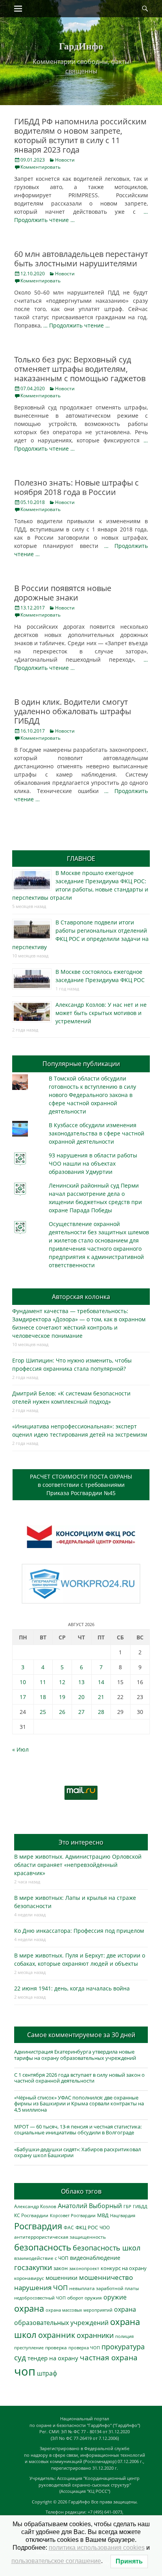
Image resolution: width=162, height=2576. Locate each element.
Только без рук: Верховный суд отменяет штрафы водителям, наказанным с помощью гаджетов (80, 369)
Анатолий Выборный (90, 2206)
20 (81, 1697)
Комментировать (40, 167)
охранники (95, 2335)
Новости (65, 160)
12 (62, 1682)
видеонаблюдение (95, 2258)
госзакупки (33, 2267)
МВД (103, 2215)
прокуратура (123, 2346)
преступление (29, 2348)
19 (62, 1697)
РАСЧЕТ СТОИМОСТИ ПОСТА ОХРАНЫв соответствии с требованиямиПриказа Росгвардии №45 (81, 1485)
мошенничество (106, 2277)
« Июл (20, 1749)
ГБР (127, 2206)
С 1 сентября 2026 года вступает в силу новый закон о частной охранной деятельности (79, 2078)
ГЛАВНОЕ (81, 859)
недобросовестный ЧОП (40, 2298)
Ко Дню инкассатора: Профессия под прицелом (79, 1931)
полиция (124, 2336)
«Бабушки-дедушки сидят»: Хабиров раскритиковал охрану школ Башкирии (77, 2152)
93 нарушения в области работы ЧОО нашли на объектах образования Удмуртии (93, 1163)
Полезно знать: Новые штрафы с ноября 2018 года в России (76, 487)
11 (43, 1682)
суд (20, 2358)
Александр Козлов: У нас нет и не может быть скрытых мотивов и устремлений (101, 1013)
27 (81, 1712)
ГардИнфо (81, 46)
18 (43, 1697)
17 (23, 1697)
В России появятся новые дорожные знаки (63, 593)
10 (23, 1682)
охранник (57, 2335)
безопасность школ (107, 2248)
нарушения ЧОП (41, 2288)
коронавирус (29, 2278)
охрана (29, 2308)
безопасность (43, 2247)
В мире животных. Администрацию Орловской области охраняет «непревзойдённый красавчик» (78, 1865)
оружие (115, 2297)
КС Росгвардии (31, 2215)
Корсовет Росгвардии (73, 2216)
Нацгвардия (123, 2215)
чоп (25, 2371)
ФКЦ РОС (87, 2227)
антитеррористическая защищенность (60, 2237)
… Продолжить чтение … (76, 325)
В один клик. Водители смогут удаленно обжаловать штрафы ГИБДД (73, 711)
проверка (56, 2347)
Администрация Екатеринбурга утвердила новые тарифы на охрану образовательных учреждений (75, 2055)
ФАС (69, 2227)
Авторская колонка (81, 1297)
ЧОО (105, 2228)
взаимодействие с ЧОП (41, 2258)
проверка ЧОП (84, 2348)
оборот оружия (85, 2298)
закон (61, 2268)
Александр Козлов (35, 2206)
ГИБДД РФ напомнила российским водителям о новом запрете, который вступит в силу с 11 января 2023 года (80, 136)
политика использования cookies (97, 2548)
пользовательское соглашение (56, 2561)
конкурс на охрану (124, 2268)
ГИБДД (140, 2206)
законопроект (84, 2268)
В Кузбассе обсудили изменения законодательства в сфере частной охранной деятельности (97, 1133)
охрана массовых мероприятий (79, 2310)
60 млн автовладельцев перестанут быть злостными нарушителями (81, 259)
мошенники (62, 2278)
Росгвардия (38, 2226)
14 (101, 1682)
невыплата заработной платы (104, 2288)
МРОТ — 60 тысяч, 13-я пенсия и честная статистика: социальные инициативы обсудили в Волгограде (78, 2130)
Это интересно (81, 1842)
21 (101, 1697)
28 (101, 1712)
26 (62, 1712)
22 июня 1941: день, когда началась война (72, 1988)
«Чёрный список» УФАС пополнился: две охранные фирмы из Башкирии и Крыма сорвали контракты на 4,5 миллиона (79, 2104)
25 (43, 1712)
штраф (47, 2373)
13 (81, 1682)
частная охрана (109, 2358)
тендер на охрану (53, 2358)
